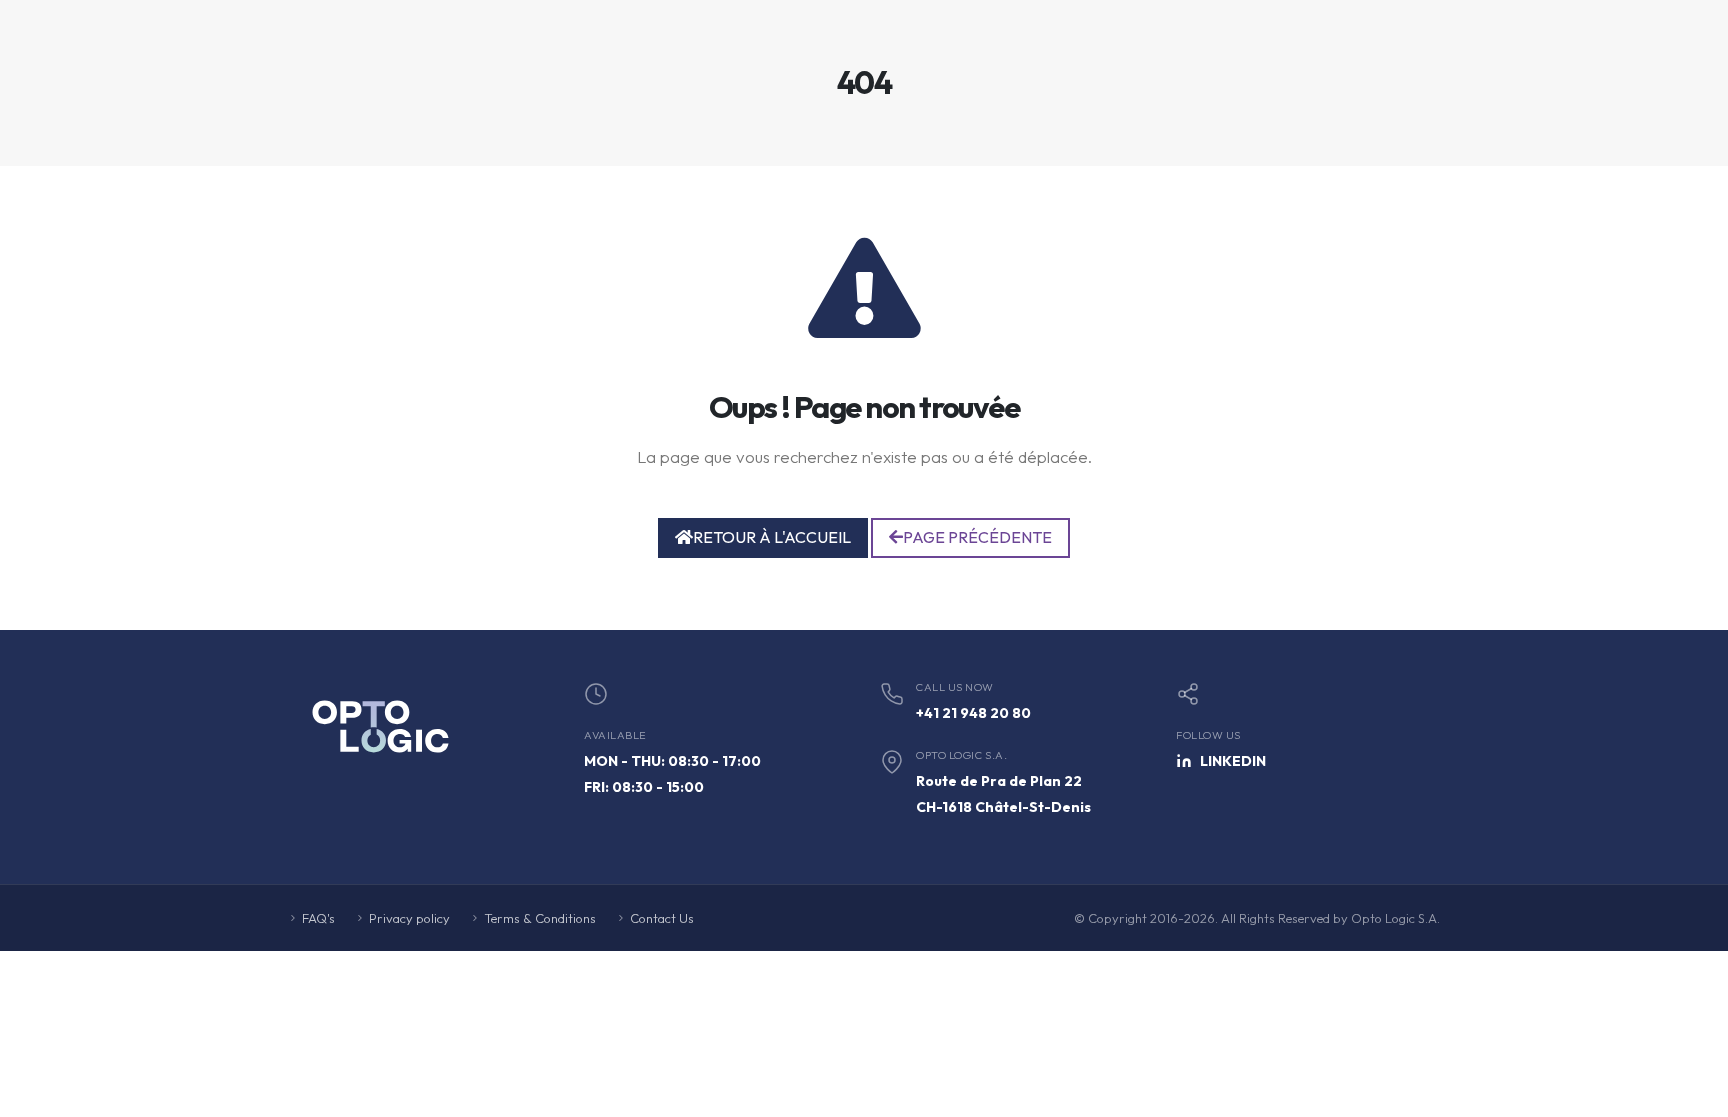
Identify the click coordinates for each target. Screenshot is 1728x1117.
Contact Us (662, 918)
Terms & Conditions (540, 918)
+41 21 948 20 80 (973, 713)
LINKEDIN (1233, 761)
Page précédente (977, 537)
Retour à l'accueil (772, 537)
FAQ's (318, 918)
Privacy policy (409, 918)
